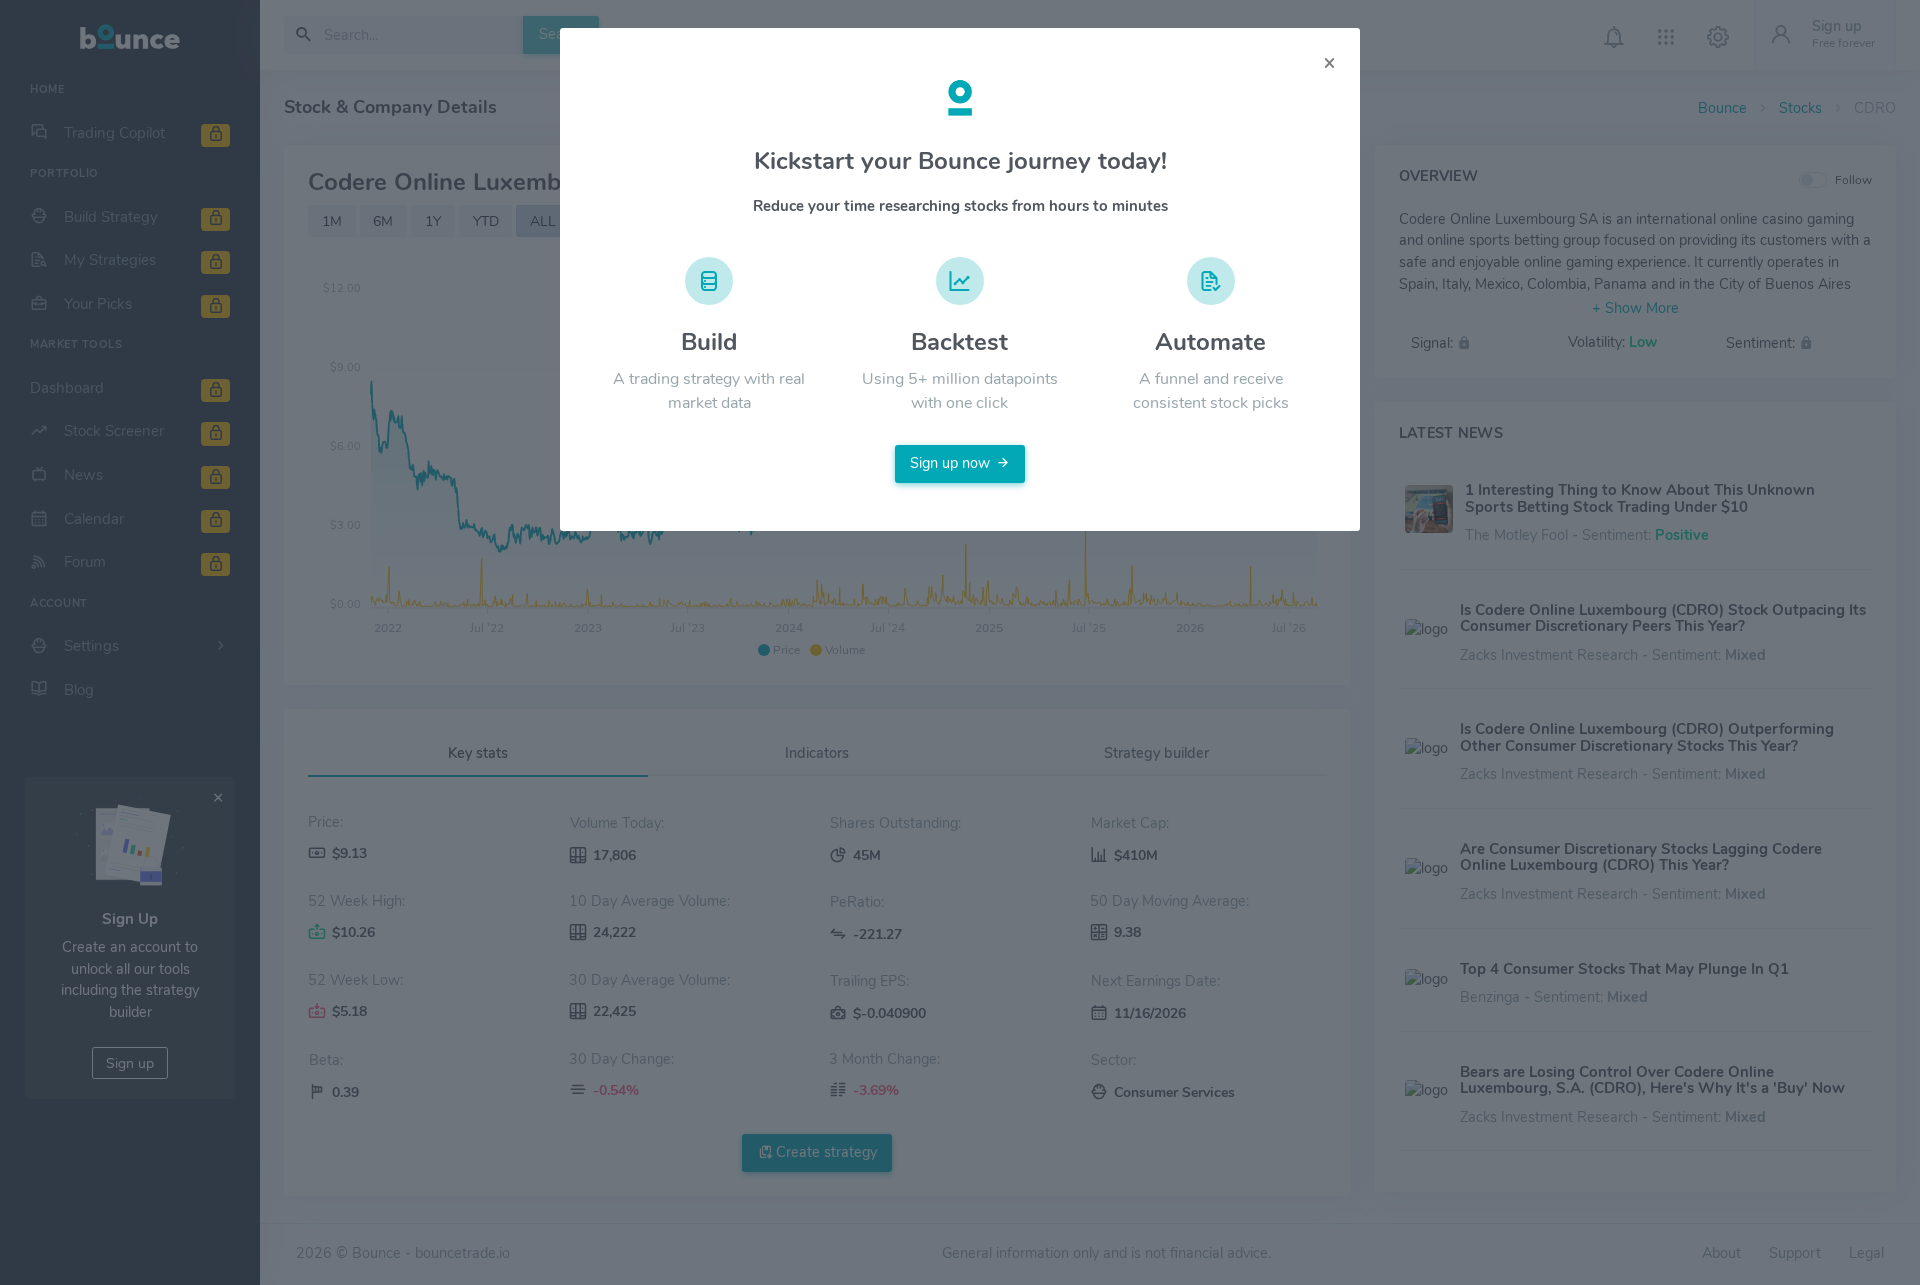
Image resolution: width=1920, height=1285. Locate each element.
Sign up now (950, 463)
